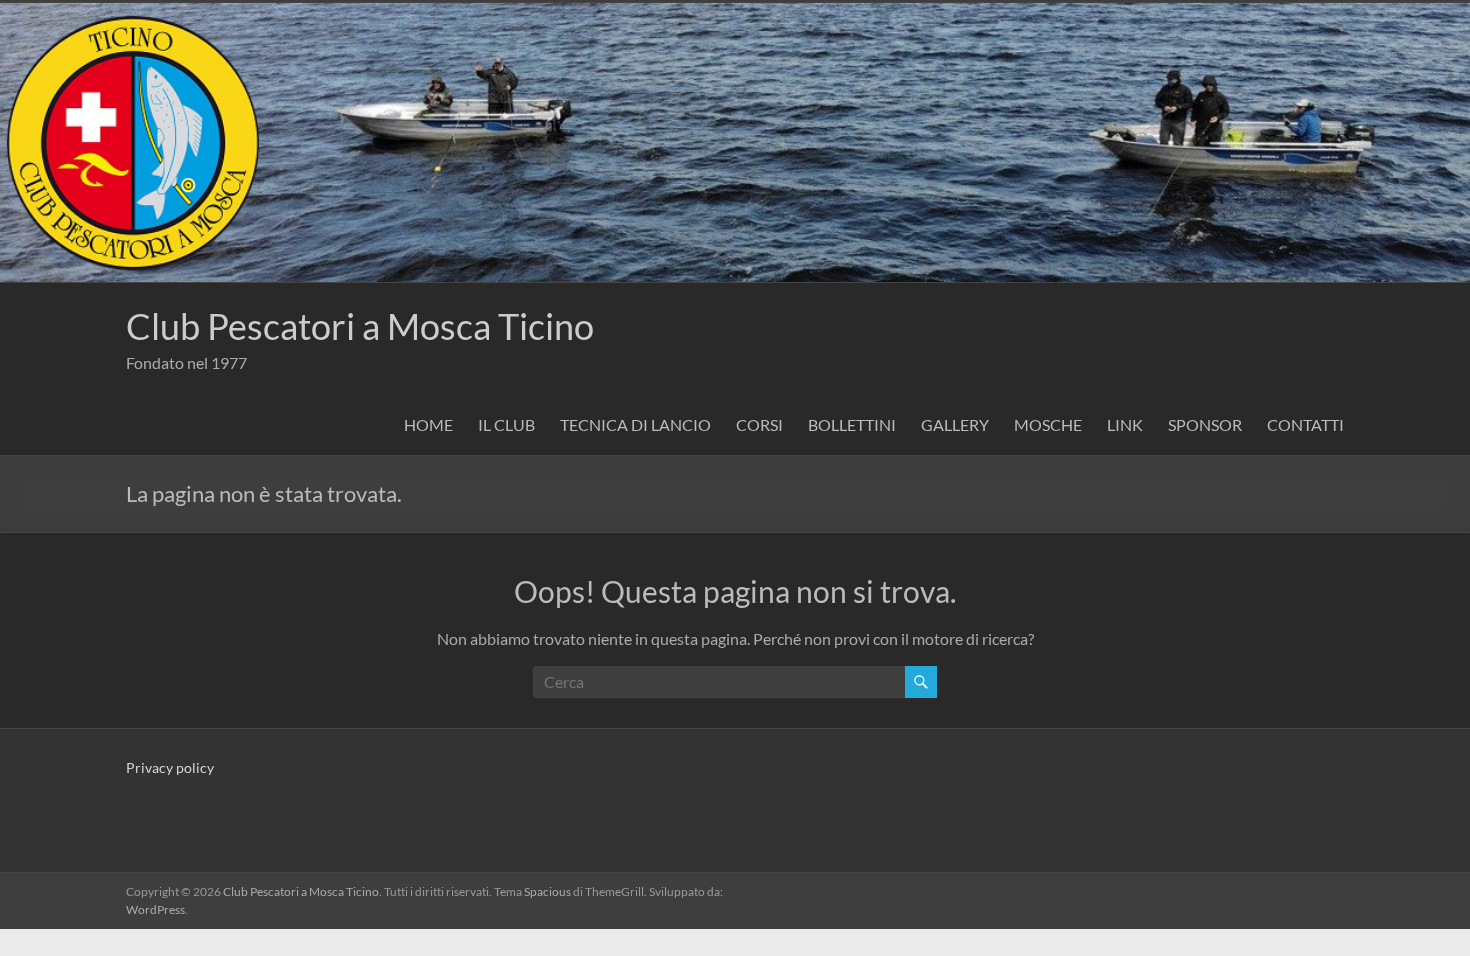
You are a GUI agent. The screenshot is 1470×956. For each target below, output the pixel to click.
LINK (1125, 424)
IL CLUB (506, 424)
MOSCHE (1048, 424)
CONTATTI (1305, 424)
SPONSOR (1205, 424)
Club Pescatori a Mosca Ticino (360, 326)
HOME (428, 424)
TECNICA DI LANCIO (635, 424)
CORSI (759, 424)
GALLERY (955, 424)
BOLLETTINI (852, 424)
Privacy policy (170, 767)
